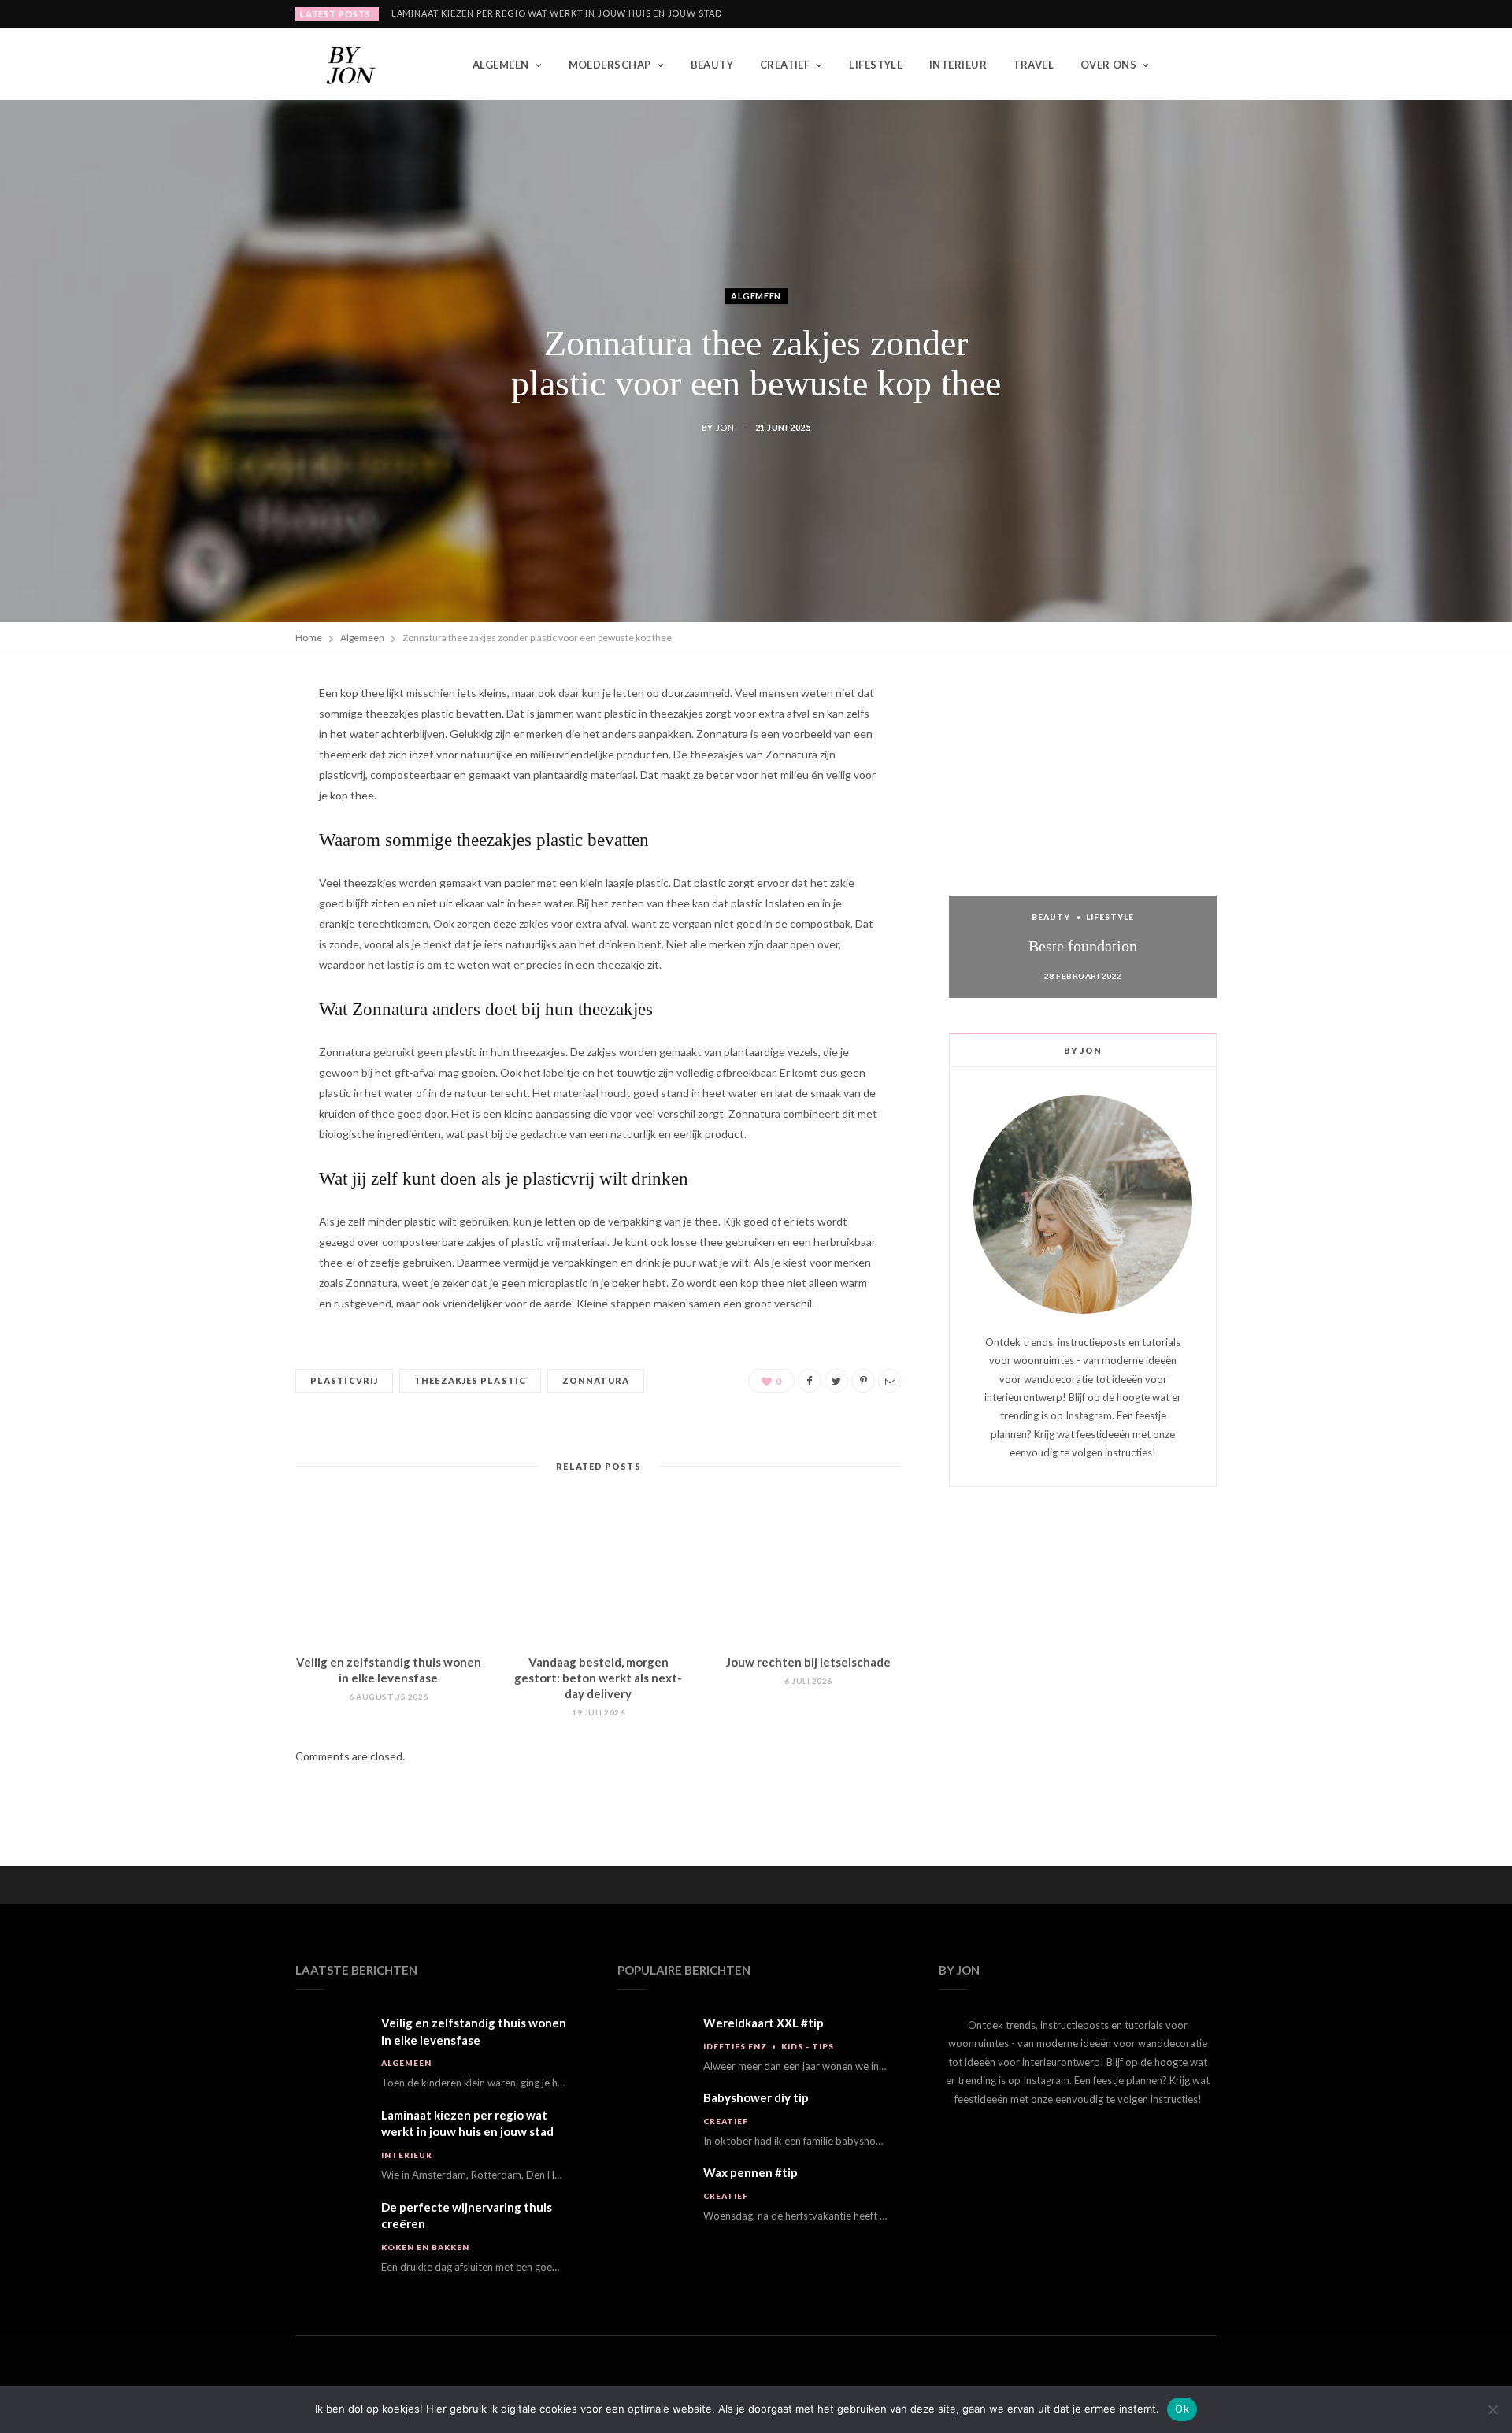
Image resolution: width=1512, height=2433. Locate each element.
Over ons (1109, 65)
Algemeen (501, 65)
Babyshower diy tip (756, 2097)
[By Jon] (358, 65)
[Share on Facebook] (221, 746)
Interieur (958, 65)
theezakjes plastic (470, 1380)
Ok (1182, 2409)
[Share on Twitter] (221, 786)
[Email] (221, 907)
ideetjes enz (735, 2046)
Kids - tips (808, 2046)
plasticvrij (344, 1380)
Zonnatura (596, 1380)
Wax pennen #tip (750, 2172)
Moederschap (610, 65)
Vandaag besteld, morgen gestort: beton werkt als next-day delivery (598, 1678)
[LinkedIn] (221, 866)
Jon (725, 427)
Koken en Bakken (425, 2247)
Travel (1033, 65)
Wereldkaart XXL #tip (763, 2023)
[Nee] (1492, 2409)
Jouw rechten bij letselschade (808, 1662)
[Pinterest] (221, 826)
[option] (1083, 840)
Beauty (712, 65)
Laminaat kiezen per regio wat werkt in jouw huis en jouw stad (557, 13)
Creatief (785, 65)
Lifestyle (876, 65)
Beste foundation (1083, 946)
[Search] (1204, 65)
